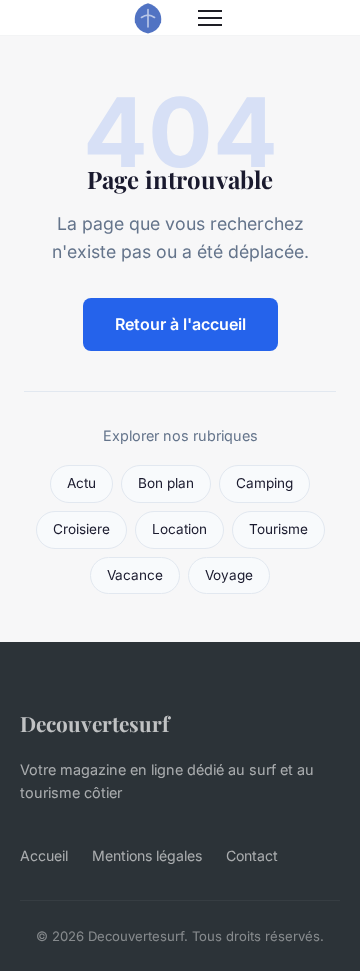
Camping (264, 483)
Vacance (135, 575)
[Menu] (210, 18)
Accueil (44, 855)
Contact (252, 855)
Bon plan (166, 483)
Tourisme (278, 529)
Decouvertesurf (94, 723)
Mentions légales (147, 855)
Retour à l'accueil (180, 324)
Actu (81, 483)
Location (179, 529)
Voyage (229, 575)
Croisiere (81, 529)
